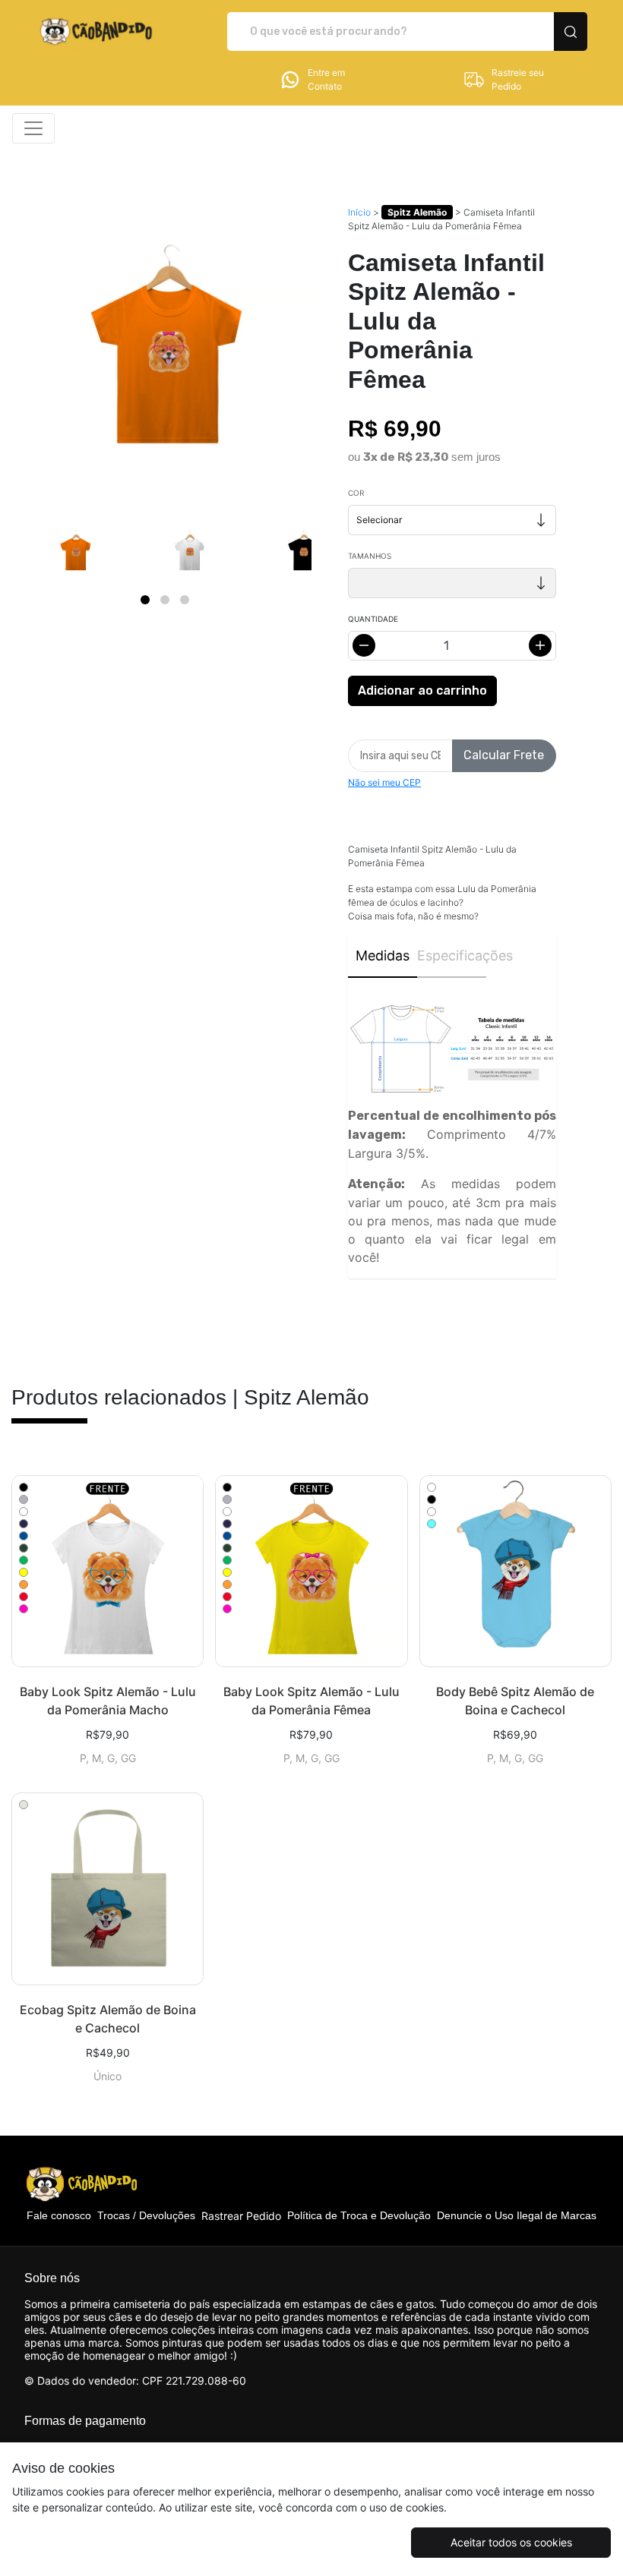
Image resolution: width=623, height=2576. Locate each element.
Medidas (383, 955)
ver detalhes (108, 1572)
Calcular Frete (504, 755)
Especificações (452, 955)
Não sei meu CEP (384, 782)
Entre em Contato (326, 79)
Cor (356, 493)
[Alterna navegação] (33, 128)
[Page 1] (145, 600)
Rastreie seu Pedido (518, 79)
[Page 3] (185, 600)
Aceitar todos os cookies (511, 2542)
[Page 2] (165, 600)
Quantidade (373, 619)
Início (359, 212)
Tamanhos (370, 556)
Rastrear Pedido (241, 2216)
